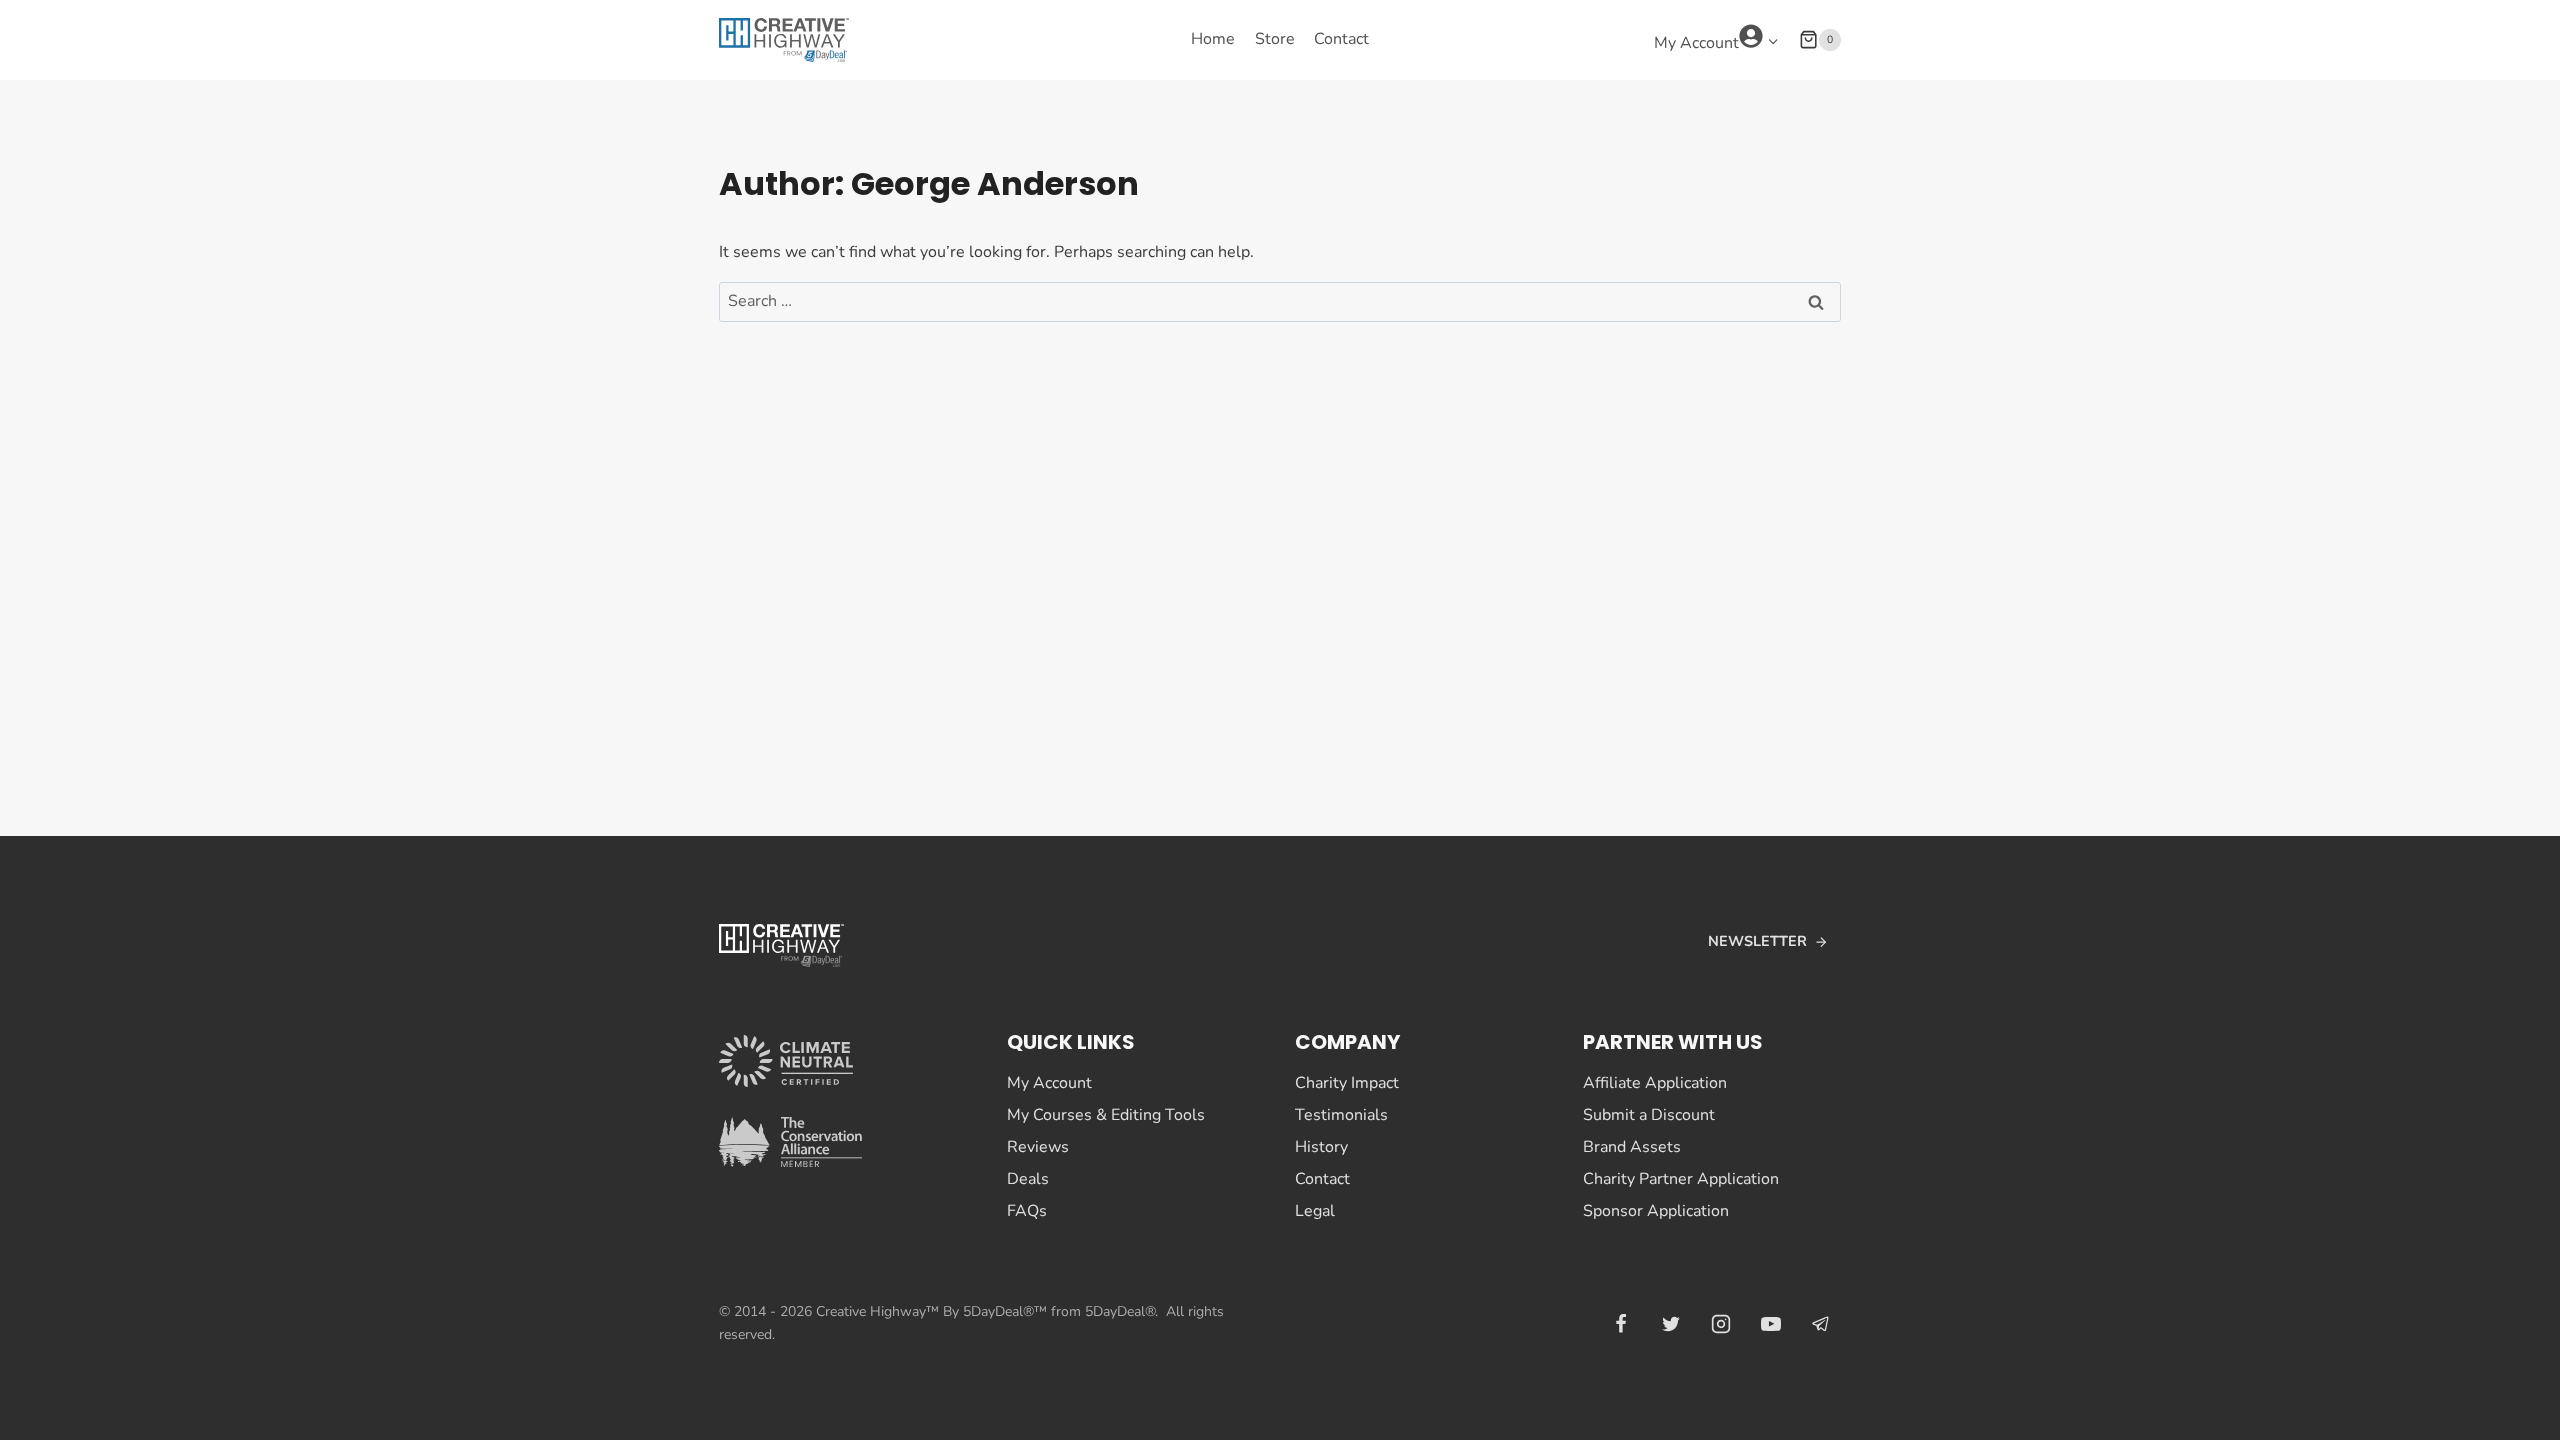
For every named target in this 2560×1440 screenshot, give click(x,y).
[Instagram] (1721, 1324)
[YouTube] (1771, 1324)
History (1321, 1147)
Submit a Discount (1649, 1115)
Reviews (1038, 1147)
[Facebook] (1621, 1324)
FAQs (1027, 1211)
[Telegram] (1821, 1324)
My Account (1049, 1083)
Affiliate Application (1655, 1083)
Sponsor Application (1656, 1211)
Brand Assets (1632, 1147)
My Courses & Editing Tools (1106, 1115)
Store (1275, 39)
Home (1213, 39)
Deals (1028, 1179)
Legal (1315, 1211)
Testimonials (1341, 1115)
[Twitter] (1671, 1324)
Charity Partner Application (1681, 1179)
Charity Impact (1347, 1083)
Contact (1341, 39)
